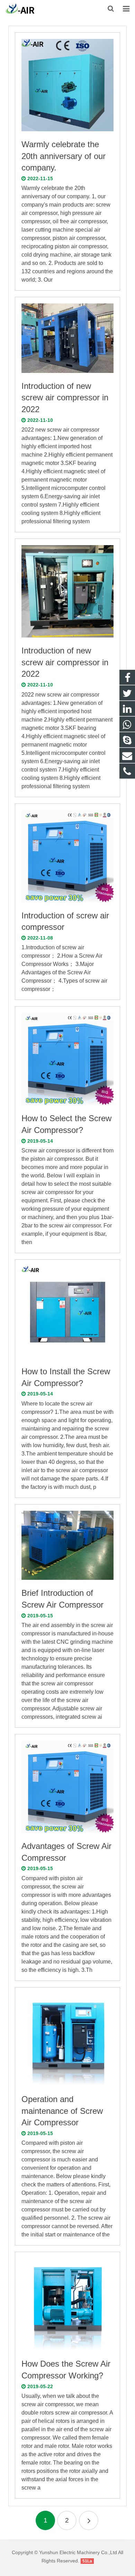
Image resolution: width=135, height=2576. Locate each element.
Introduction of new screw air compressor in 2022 (65, 398)
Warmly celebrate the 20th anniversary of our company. (64, 156)
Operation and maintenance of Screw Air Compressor (62, 2111)
